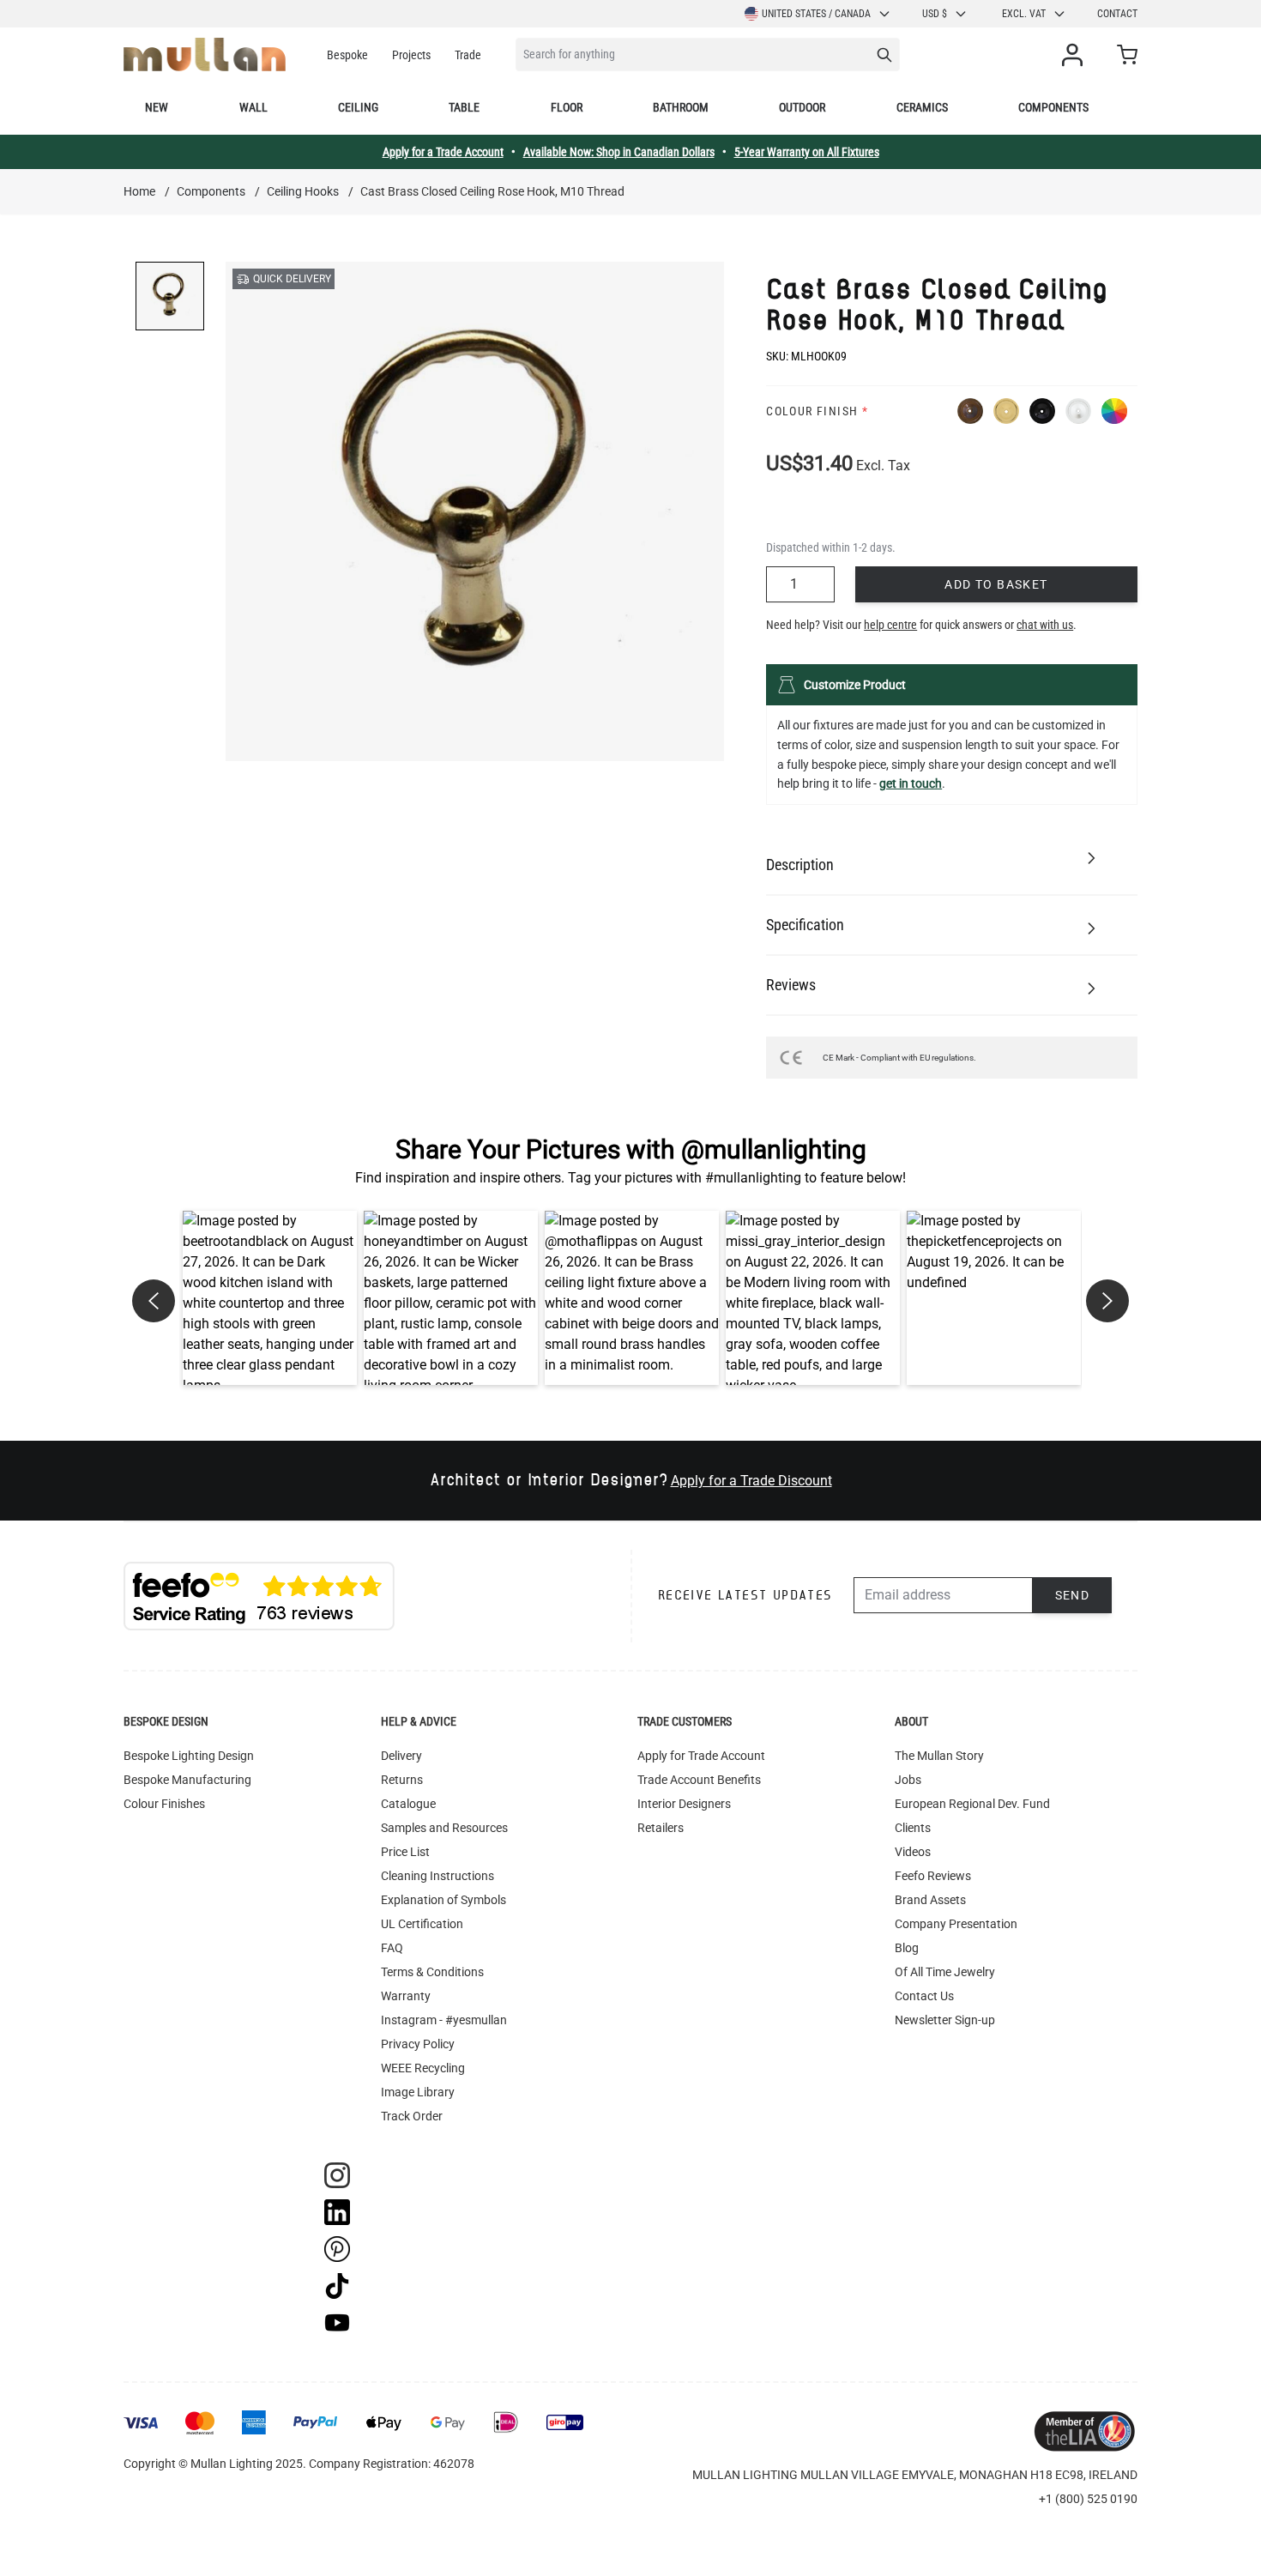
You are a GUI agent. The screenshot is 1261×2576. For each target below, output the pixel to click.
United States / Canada (816, 14)
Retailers (661, 1828)
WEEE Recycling (423, 2068)
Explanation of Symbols (443, 1900)
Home (139, 191)
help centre (890, 625)
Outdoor (802, 107)
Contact (1117, 14)
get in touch (911, 783)
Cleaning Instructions (437, 1876)
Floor (567, 107)
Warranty (406, 1996)
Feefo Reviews (933, 1876)
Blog (907, 1948)
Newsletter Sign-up (945, 2020)
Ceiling (358, 107)
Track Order (412, 2116)
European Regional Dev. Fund (972, 1804)
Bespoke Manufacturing (187, 1780)
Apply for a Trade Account (443, 152)
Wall (253, 107)
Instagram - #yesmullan (444, 2020)
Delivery (401, 1756)
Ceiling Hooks (303, 191)
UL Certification (422, 1924)
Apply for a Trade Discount (751, 1481)
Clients (913, 1828)
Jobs (908, 1780)
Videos (913, 1852)
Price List (405, 1852)
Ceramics (922, 107)
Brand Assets (930, 1900)
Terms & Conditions (432, 1972)
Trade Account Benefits (699, 1780)
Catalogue (408, 1804)
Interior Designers (684, 1804)
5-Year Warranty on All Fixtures (807, 152)
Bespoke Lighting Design (189, 1756)
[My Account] (1076, 55)
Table (464, 107)
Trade (468, 55)
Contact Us (924, 1996)
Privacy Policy (418, 2044)
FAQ (392, 1948)
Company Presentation (956, 1924)
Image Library (418, 2092)
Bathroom (681, 107)
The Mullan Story (939, 1756)
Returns (402, 1780)
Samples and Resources (444, 1828)
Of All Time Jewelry (945, 1972)
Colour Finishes (164, 1804)
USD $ (935, 14)
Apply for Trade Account (701, 1756)
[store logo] (205, 54)
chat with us (1045, 625)
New (157, 107)
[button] (270, 1298)
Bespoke (347, 55)
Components (1053, 107)
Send (1073, 1595)
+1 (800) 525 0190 (1088, 2499)
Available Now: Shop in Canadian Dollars (619, 152)
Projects (411, 55)
